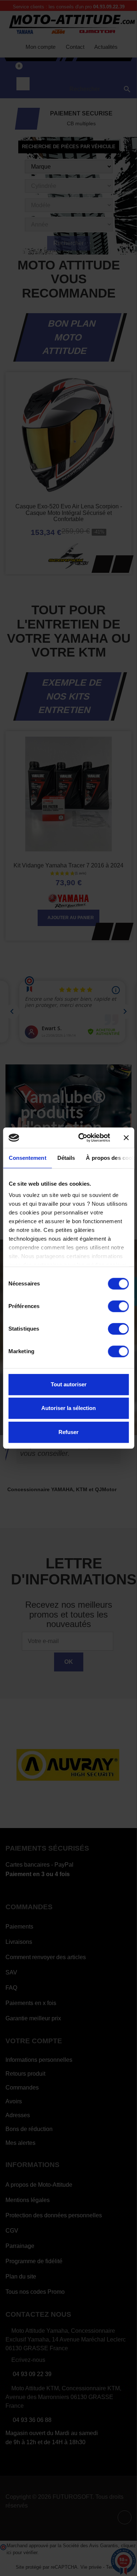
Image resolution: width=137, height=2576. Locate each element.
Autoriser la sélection (68, 1408)
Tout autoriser (69, 1384)
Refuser (68, 1432)
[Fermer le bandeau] (126, 1138)
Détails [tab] (66, 1158)
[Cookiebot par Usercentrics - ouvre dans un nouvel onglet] (82, 1138)
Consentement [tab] (27, 1158)
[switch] (118, 1306)
